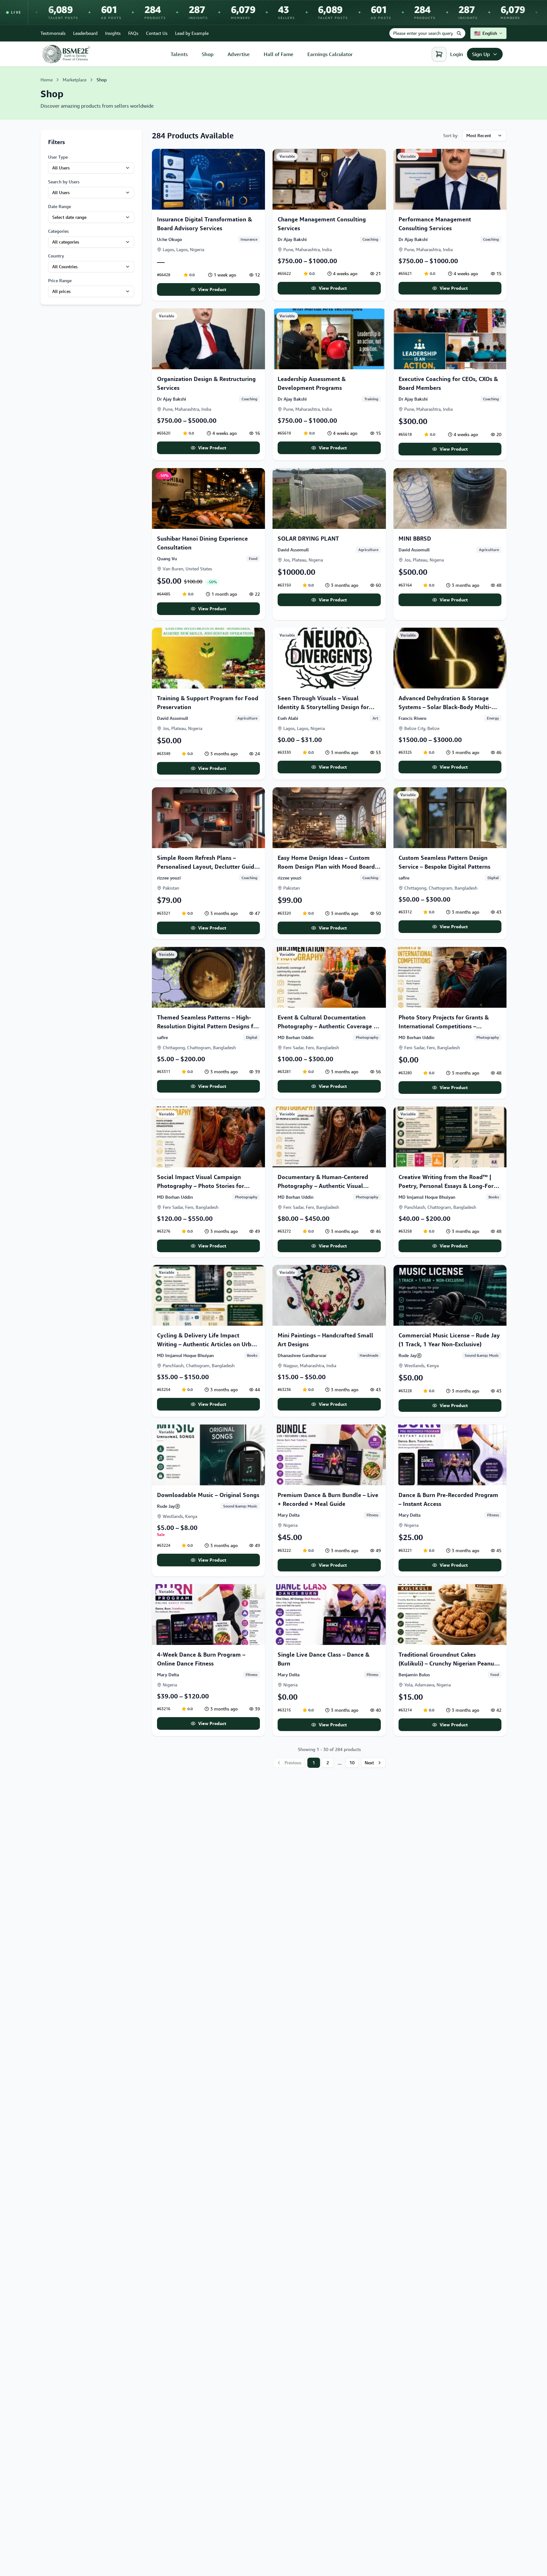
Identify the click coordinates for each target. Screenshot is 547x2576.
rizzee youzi (169, 878)
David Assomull (293, 550)
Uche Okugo (170, 239)
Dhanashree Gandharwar (302, 1355)
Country (56, 256)
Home (47, 80)
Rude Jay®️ (410, 1355)
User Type (58, 157)
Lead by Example (192, 33)
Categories (58, 231)
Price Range (60, 280)
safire (404, 878)
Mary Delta (289, 1515)
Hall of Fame (279, 54)
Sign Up (481, 54)
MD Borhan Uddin (296, 1037)
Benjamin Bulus (414, 1675)
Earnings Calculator (330, 54)
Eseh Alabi (288, 718)
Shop (208, 54)
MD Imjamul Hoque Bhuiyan (427, 1197)
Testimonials (53, 33)
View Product (212, 289)
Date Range (60, 206)
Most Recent (479, 135)
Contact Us (157, 33)
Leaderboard (85, 33)
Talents (179, 54)
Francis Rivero (412, 718)
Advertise (239, 54)
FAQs (133, 33)
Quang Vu (167, 558)
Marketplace (75, 80)
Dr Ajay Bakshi (292, 239)
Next (369, 1763)
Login (457, 54)
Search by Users (64, 182)
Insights (113, 33)
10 (352, 1763)
